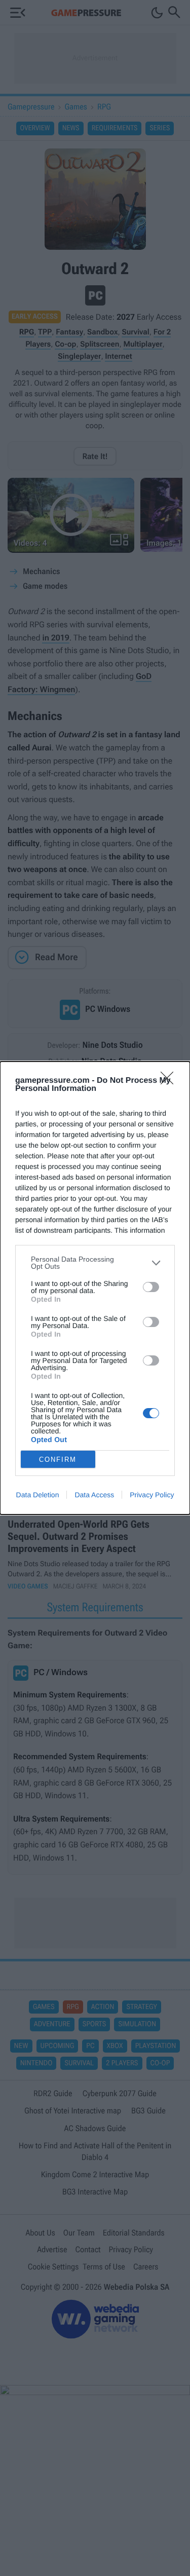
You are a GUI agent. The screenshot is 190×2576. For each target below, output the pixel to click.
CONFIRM (58, 1460)
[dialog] (95, 1288)
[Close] (170, 1081)
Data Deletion (38, 1495)
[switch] (151, 1287)
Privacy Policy (152, 1495)
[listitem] (95, 1263)
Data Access (94, 1495)
